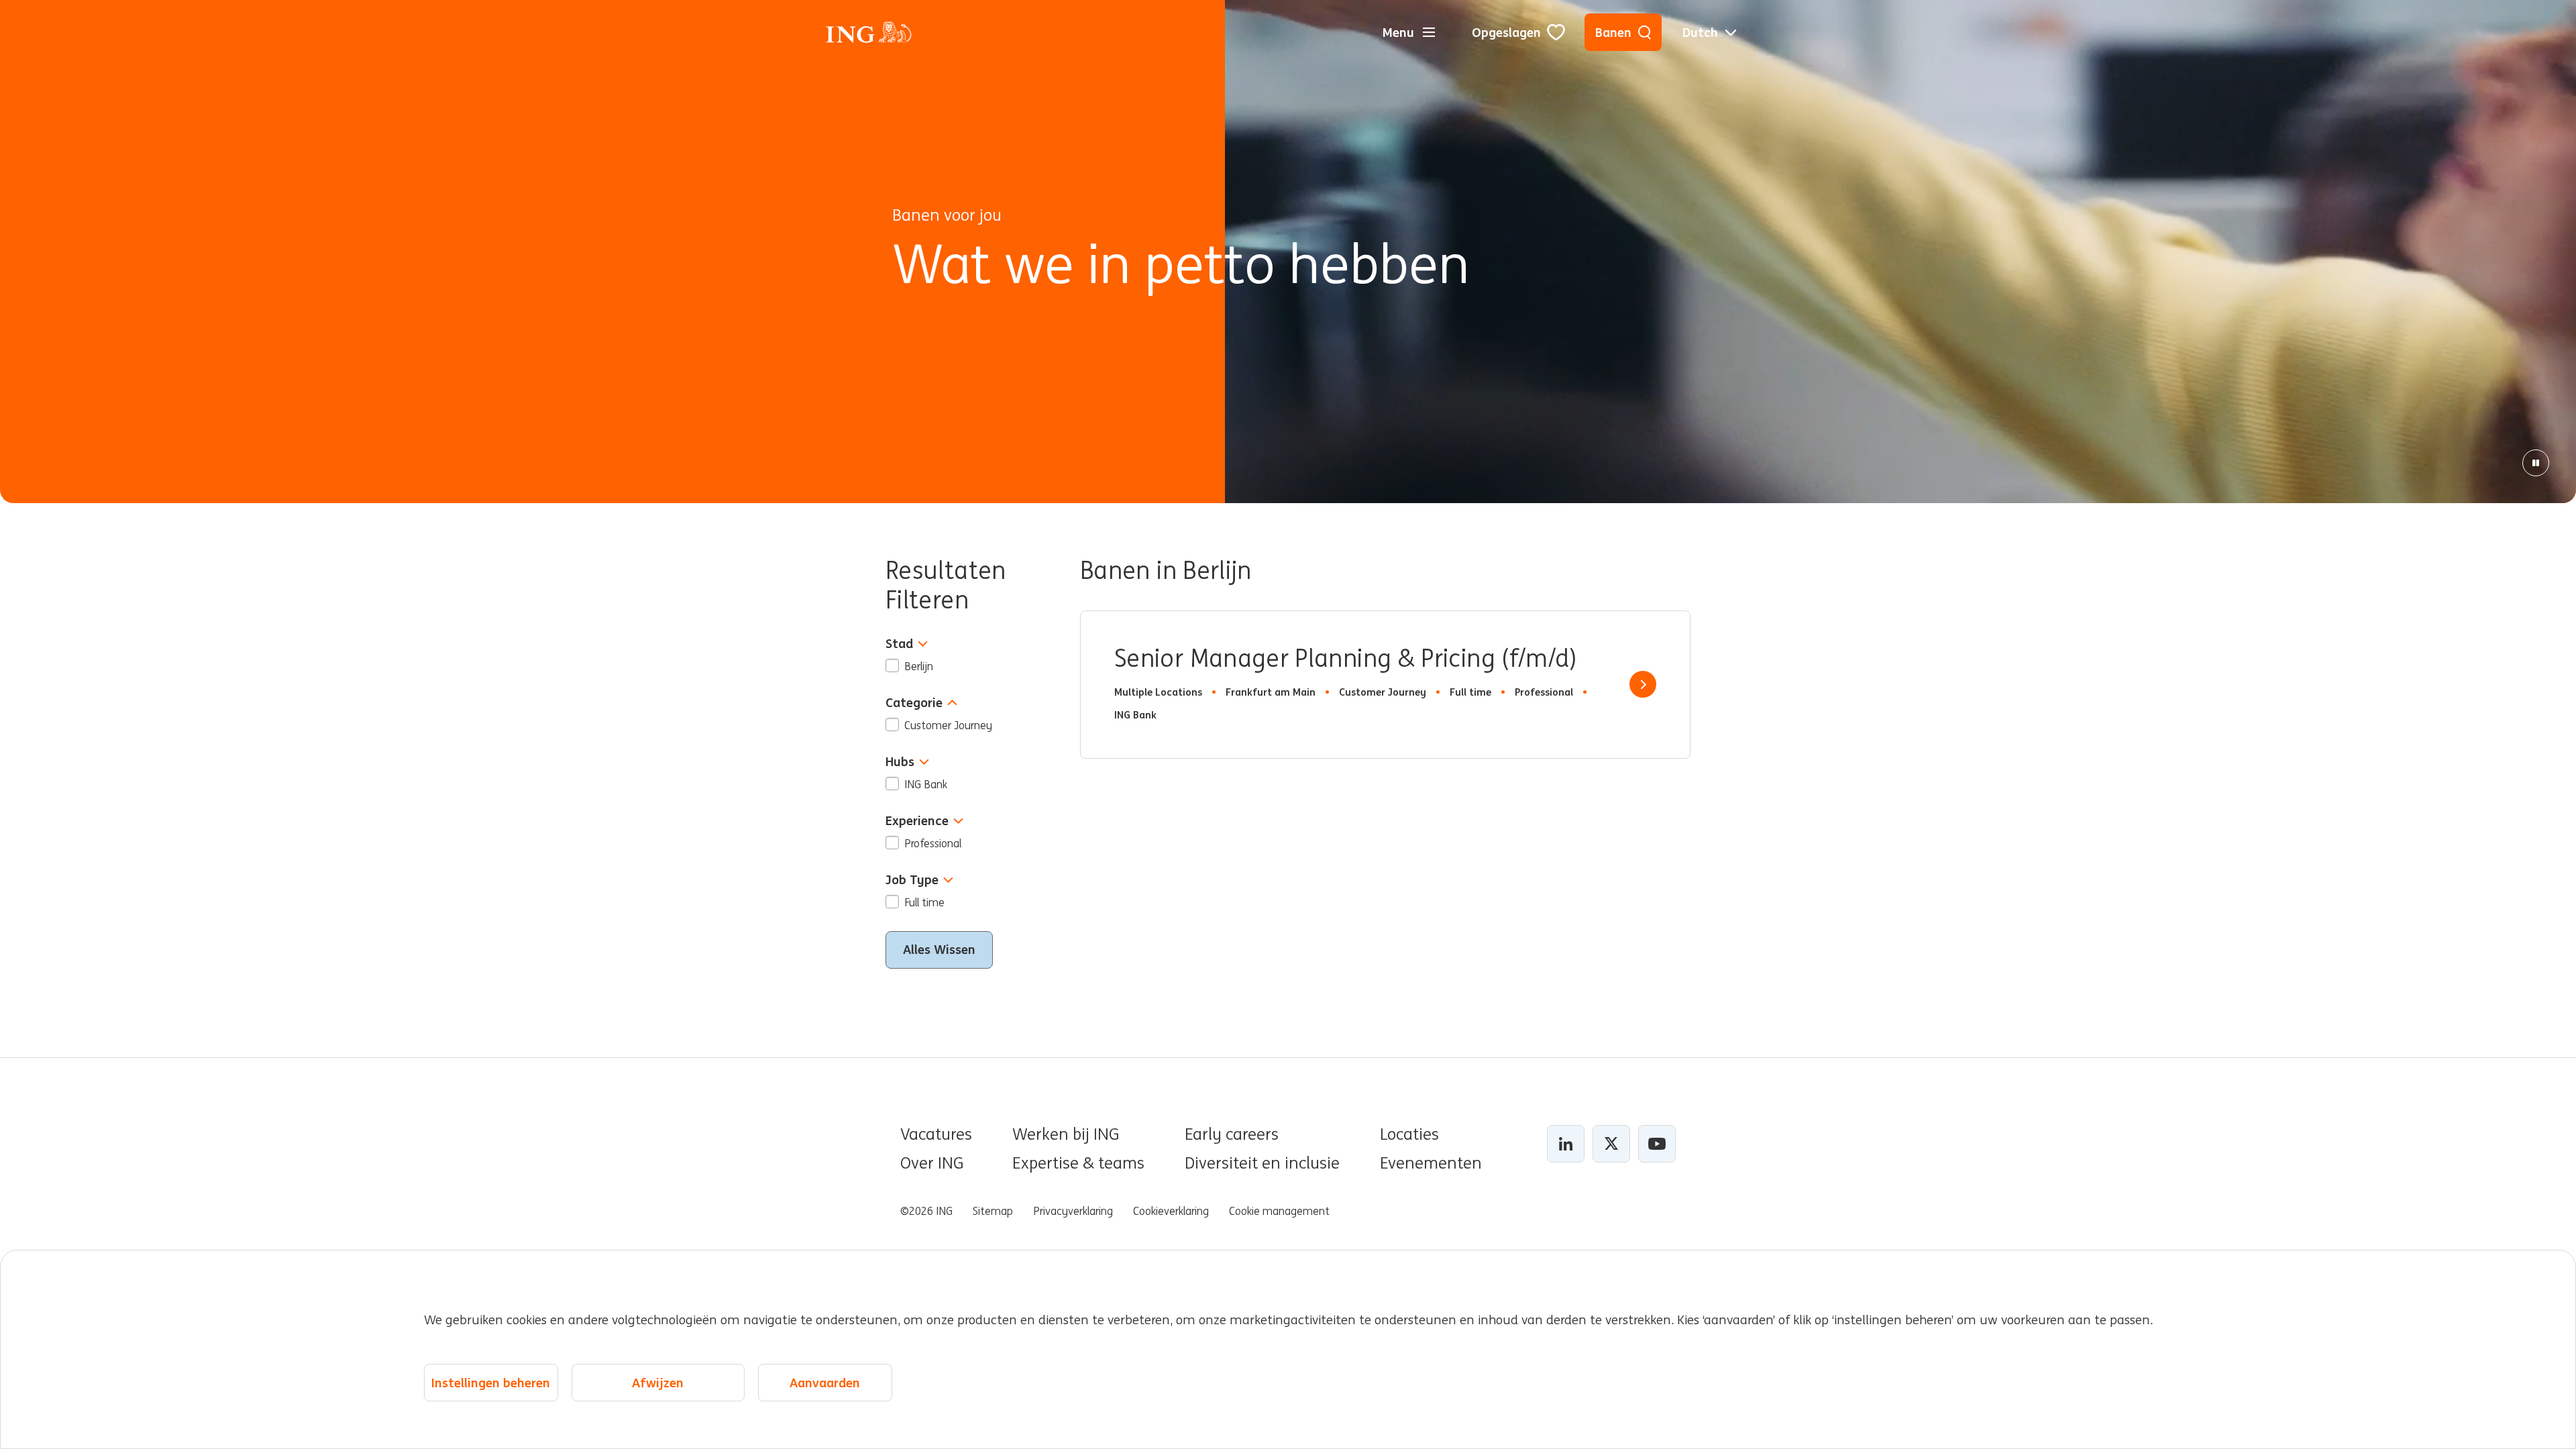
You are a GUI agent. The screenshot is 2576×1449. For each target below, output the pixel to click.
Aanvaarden (825, 1383)
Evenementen (1431, 1163)
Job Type (912, 880)
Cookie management (1279, 1211)
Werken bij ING (1066, 1134)
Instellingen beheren (491, 1383)
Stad (899, 644)
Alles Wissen (939, 949)
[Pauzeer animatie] (2536, 463)
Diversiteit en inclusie (1262, 1163)
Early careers (1232, 1134)
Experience (917, 821)
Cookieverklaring (1171, 1211)
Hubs (900, 762)
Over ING (932, 1163)
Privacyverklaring (1073, 1211)
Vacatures (936, 1134)
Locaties (1409, 1134)
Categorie (914, 703)
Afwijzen (658, 1383)
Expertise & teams (1078, 1163)
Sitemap (993, 1211)
